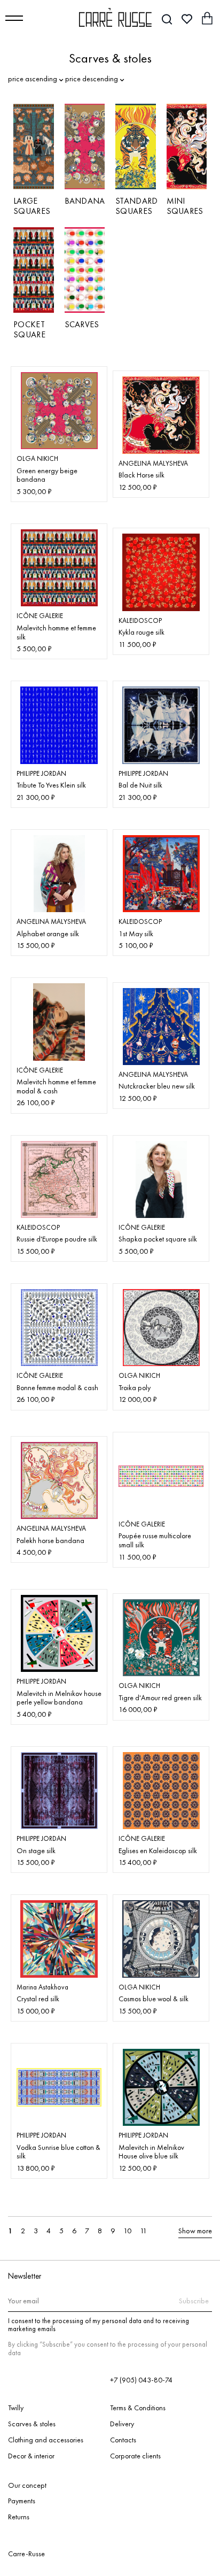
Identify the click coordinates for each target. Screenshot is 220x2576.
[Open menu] (14, 18)
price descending (92, 79)
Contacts (123, 2440)
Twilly (16, 2408)
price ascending (33, 79)
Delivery (122, 2424)
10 (127, 2231)
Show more (195, 2231)
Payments (22, 2501)
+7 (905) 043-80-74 (141, 2380)
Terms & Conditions (138, 2408)
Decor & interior (31, 2456)
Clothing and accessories (46, 2440)
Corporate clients (135, 2456)
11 (143, 2231)
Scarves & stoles (32, 2424)
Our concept (27, 2486)
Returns (19, 2517)
